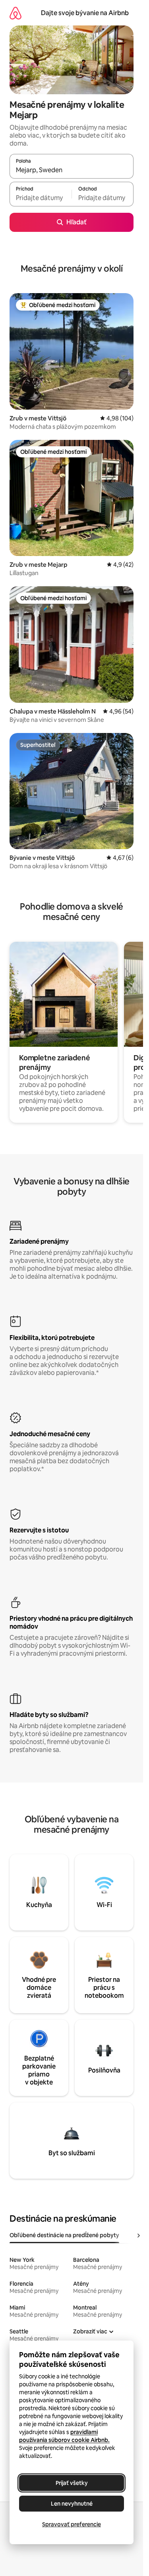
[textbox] (41, 198)
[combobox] (72, 170)
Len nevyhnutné (72, 2504)
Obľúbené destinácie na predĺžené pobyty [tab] (64, 2235)
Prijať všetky (72, 2483)
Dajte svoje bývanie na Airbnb (85, 13)
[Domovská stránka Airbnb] (15, 13)
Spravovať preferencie (72, 2524)
